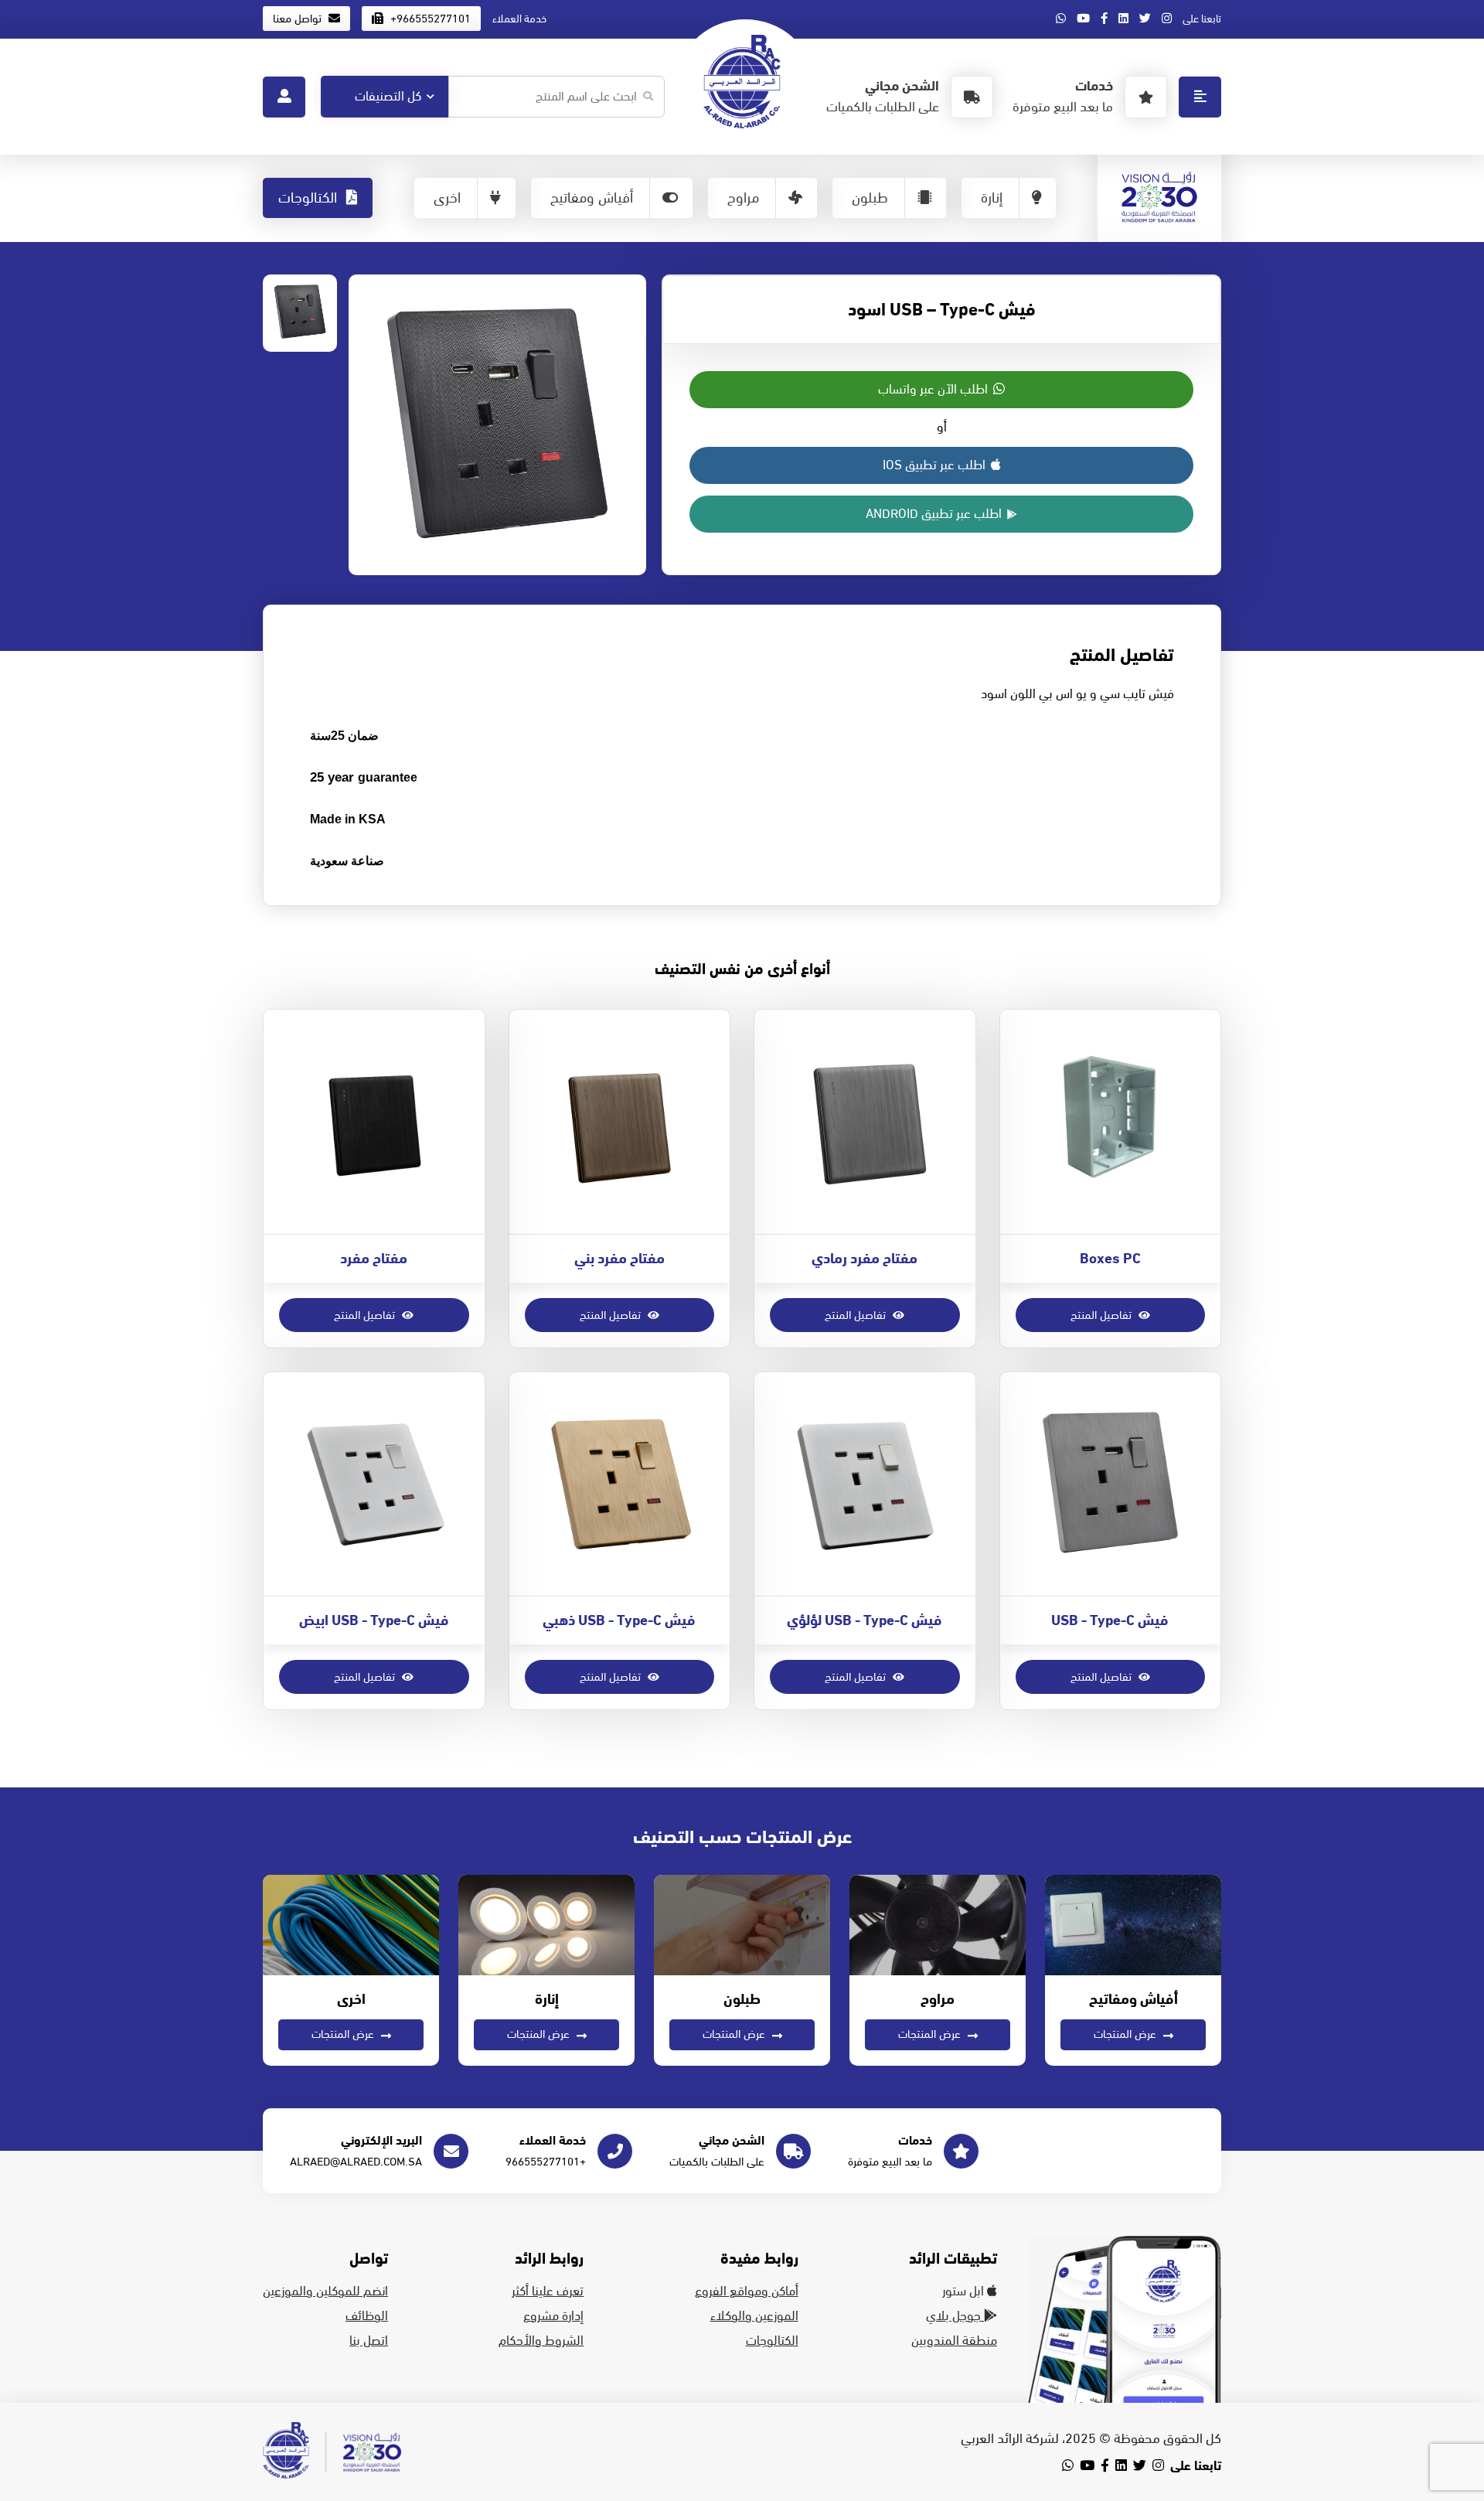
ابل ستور (965, 2291)
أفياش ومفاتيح (592, 198)
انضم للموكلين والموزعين (325, 2291)
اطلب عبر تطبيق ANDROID (935, 514)
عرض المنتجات (1127, 2034)
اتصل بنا (369, 2341)
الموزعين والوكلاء (754, 2316)
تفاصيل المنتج (1103, 1315)
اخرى (447, 198)
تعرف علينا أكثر (548, 2291)
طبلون (870, 198)
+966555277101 (429, 19)
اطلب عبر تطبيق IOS (936, 465)
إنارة (992, 198)
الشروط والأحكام (541, 2341)
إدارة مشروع (553, 2316)
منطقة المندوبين (954, 2341)
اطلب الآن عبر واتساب (934, 390)
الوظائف (367, 2316)
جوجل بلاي (955, 2316)
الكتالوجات (310, 198)
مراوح (743, 198)
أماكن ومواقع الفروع (747, 2291)
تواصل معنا (299, 19)
